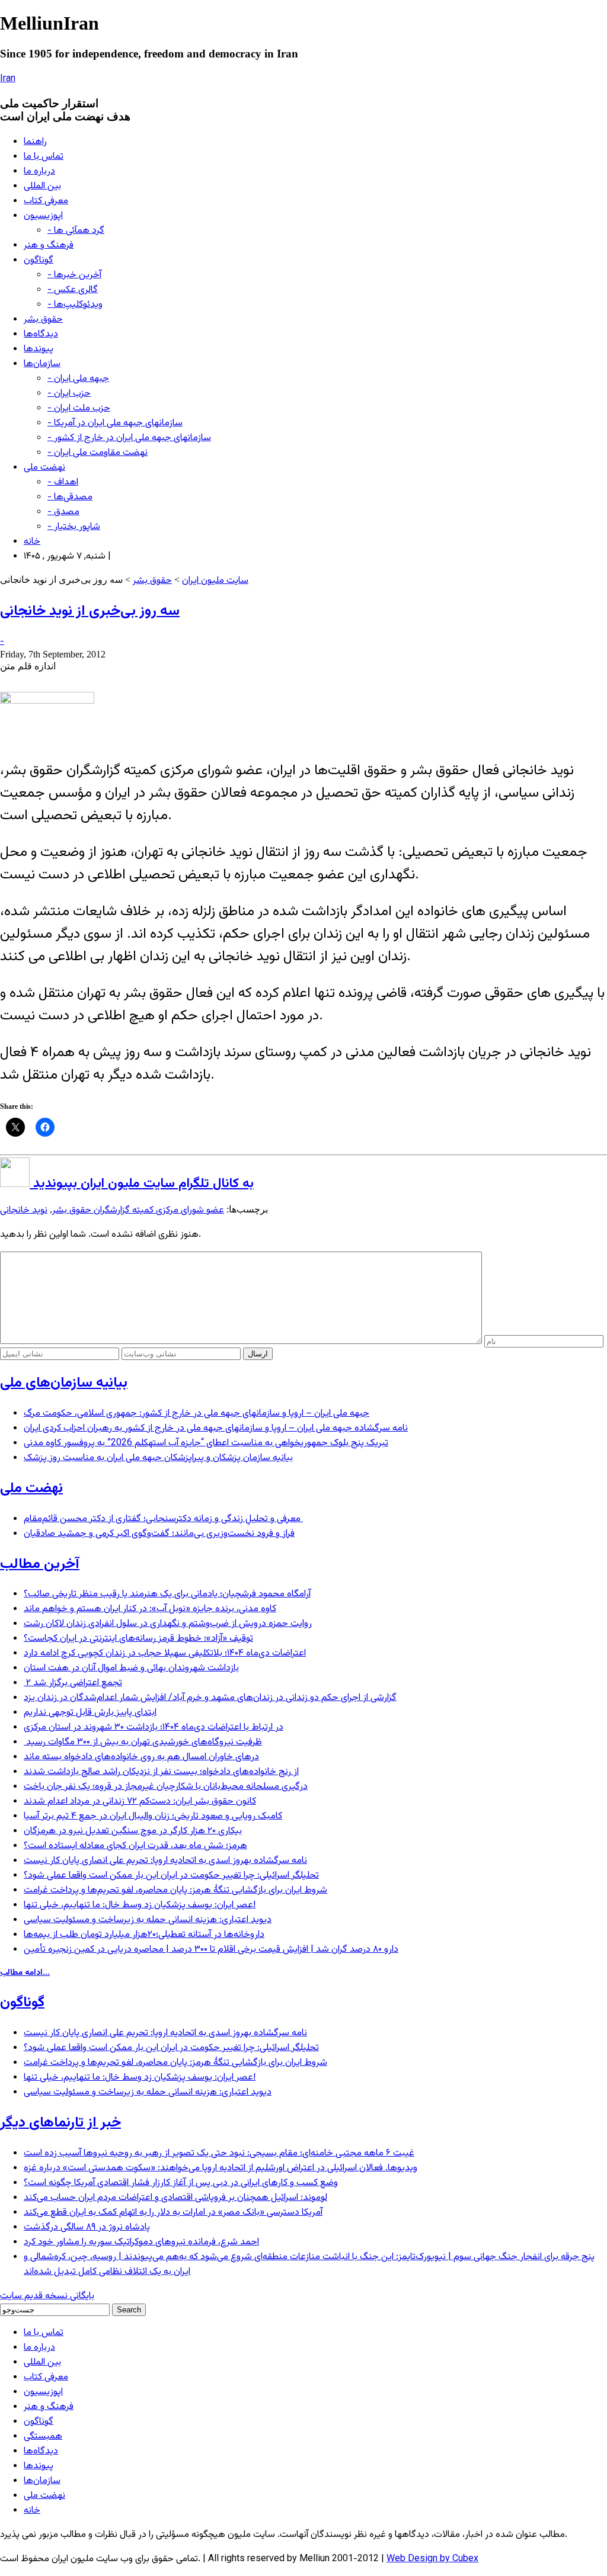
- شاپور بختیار (74, 527)
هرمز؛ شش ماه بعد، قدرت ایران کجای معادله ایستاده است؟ (135, 1846)
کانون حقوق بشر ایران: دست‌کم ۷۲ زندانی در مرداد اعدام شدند (140, 1802)
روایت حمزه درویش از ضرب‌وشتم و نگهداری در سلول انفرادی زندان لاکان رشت (168, 1624)
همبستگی (43, 2437)
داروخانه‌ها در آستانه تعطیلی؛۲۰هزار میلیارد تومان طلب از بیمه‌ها (144, 1935)
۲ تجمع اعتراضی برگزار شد (73, 1683)
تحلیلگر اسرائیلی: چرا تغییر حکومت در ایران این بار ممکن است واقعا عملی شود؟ (171, 1876)
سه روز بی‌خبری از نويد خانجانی (90, 611)
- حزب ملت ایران (79, 408)
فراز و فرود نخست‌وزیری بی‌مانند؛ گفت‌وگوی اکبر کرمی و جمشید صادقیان (159, 1534)
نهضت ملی (44, 468)
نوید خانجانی (24, 1210)
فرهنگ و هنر (49, 246)
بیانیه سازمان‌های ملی (64, 1383)
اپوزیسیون (43, 216)
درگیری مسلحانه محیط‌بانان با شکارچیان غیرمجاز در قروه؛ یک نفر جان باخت (166, 1787)
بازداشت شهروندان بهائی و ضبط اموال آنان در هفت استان (131, 1668)
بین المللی (42, 186)
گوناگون (39, 260)
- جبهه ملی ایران (78, 379)
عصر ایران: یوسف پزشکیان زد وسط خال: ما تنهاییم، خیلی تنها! (140, 1905)
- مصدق (63, 512)
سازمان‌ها (42, 364)
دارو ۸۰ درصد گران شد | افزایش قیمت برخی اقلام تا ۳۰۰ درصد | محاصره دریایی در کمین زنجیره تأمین (211, 1950)
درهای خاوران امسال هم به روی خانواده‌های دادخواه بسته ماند (141, 1757)
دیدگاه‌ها (41, 334)
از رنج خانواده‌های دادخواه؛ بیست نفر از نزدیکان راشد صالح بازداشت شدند (161, 1772)
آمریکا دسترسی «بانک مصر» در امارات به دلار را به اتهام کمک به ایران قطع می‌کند (173, 2213)
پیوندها (39, 349)
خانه (32, 542)
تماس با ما (44, 157)
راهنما (35, 142)
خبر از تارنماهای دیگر (60, 2123)
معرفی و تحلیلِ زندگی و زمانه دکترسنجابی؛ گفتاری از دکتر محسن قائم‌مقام (163, 1519)
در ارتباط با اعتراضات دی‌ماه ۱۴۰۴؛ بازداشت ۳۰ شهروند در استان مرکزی (154, 1728)
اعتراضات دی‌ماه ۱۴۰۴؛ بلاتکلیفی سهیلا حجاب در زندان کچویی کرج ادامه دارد (165, 1653)
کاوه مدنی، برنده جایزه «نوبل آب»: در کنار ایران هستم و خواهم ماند (150, 1609)
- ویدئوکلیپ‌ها (75, 305)
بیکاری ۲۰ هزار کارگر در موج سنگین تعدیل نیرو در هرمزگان (133, 1831)
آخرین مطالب (40, 1564)
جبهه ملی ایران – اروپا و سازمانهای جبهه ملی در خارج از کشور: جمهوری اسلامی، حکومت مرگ (197, 1414)
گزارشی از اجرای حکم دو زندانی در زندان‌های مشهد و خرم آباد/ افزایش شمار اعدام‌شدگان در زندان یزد (210, 1698)
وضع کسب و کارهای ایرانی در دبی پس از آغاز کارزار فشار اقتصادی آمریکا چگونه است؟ (181, 2183)
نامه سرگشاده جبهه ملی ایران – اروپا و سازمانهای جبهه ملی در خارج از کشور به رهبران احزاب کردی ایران (216, 1428)
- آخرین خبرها (74, 275)
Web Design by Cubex (432, 2559)
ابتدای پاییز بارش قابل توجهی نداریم (90, 1713)
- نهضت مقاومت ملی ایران (98, 453)
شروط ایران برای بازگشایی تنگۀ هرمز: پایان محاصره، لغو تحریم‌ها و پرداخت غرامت (175, 1890)
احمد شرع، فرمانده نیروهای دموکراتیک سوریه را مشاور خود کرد (141, 2242)
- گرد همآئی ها (76, 231)
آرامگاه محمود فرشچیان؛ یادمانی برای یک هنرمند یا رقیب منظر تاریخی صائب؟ (167, 1594)
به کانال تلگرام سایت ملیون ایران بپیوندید (142, 1184)
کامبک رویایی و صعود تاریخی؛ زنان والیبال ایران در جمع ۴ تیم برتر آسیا (153, 1816)
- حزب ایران (69, 394)
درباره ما (39, 171)
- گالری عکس (73, 290)
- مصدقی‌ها (70, 497)
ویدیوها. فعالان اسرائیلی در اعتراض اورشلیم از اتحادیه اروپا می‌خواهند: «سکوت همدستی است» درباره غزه (221, 2168)
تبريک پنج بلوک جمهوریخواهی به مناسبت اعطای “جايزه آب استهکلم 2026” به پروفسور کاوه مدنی (206, 1443)
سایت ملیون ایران (215, 581)
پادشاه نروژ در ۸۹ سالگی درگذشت (87, 2227)
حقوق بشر (43, 320)
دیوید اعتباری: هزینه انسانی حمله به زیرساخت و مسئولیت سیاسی (148, 1920)
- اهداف (63, 482)
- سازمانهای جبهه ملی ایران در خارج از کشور (129, 438)
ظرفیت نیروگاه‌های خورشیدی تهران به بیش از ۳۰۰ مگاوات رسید (143, 1742)
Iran (8, 79)
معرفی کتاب (46, 201)
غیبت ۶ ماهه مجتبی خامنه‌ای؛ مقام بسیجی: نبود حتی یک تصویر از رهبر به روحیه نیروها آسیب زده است (219, 2153)
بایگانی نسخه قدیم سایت (47, 2296)
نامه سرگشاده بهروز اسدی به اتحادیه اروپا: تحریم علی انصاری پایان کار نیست (165, 1861)
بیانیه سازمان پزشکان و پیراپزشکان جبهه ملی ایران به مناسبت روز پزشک (158, 1458)
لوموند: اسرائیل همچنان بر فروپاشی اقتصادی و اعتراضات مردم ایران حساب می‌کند (175, 2198)
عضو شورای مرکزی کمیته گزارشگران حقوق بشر (138, 1210)
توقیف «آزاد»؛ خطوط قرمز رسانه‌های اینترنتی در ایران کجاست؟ (138, 1639)
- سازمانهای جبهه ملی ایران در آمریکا (115, 423)
